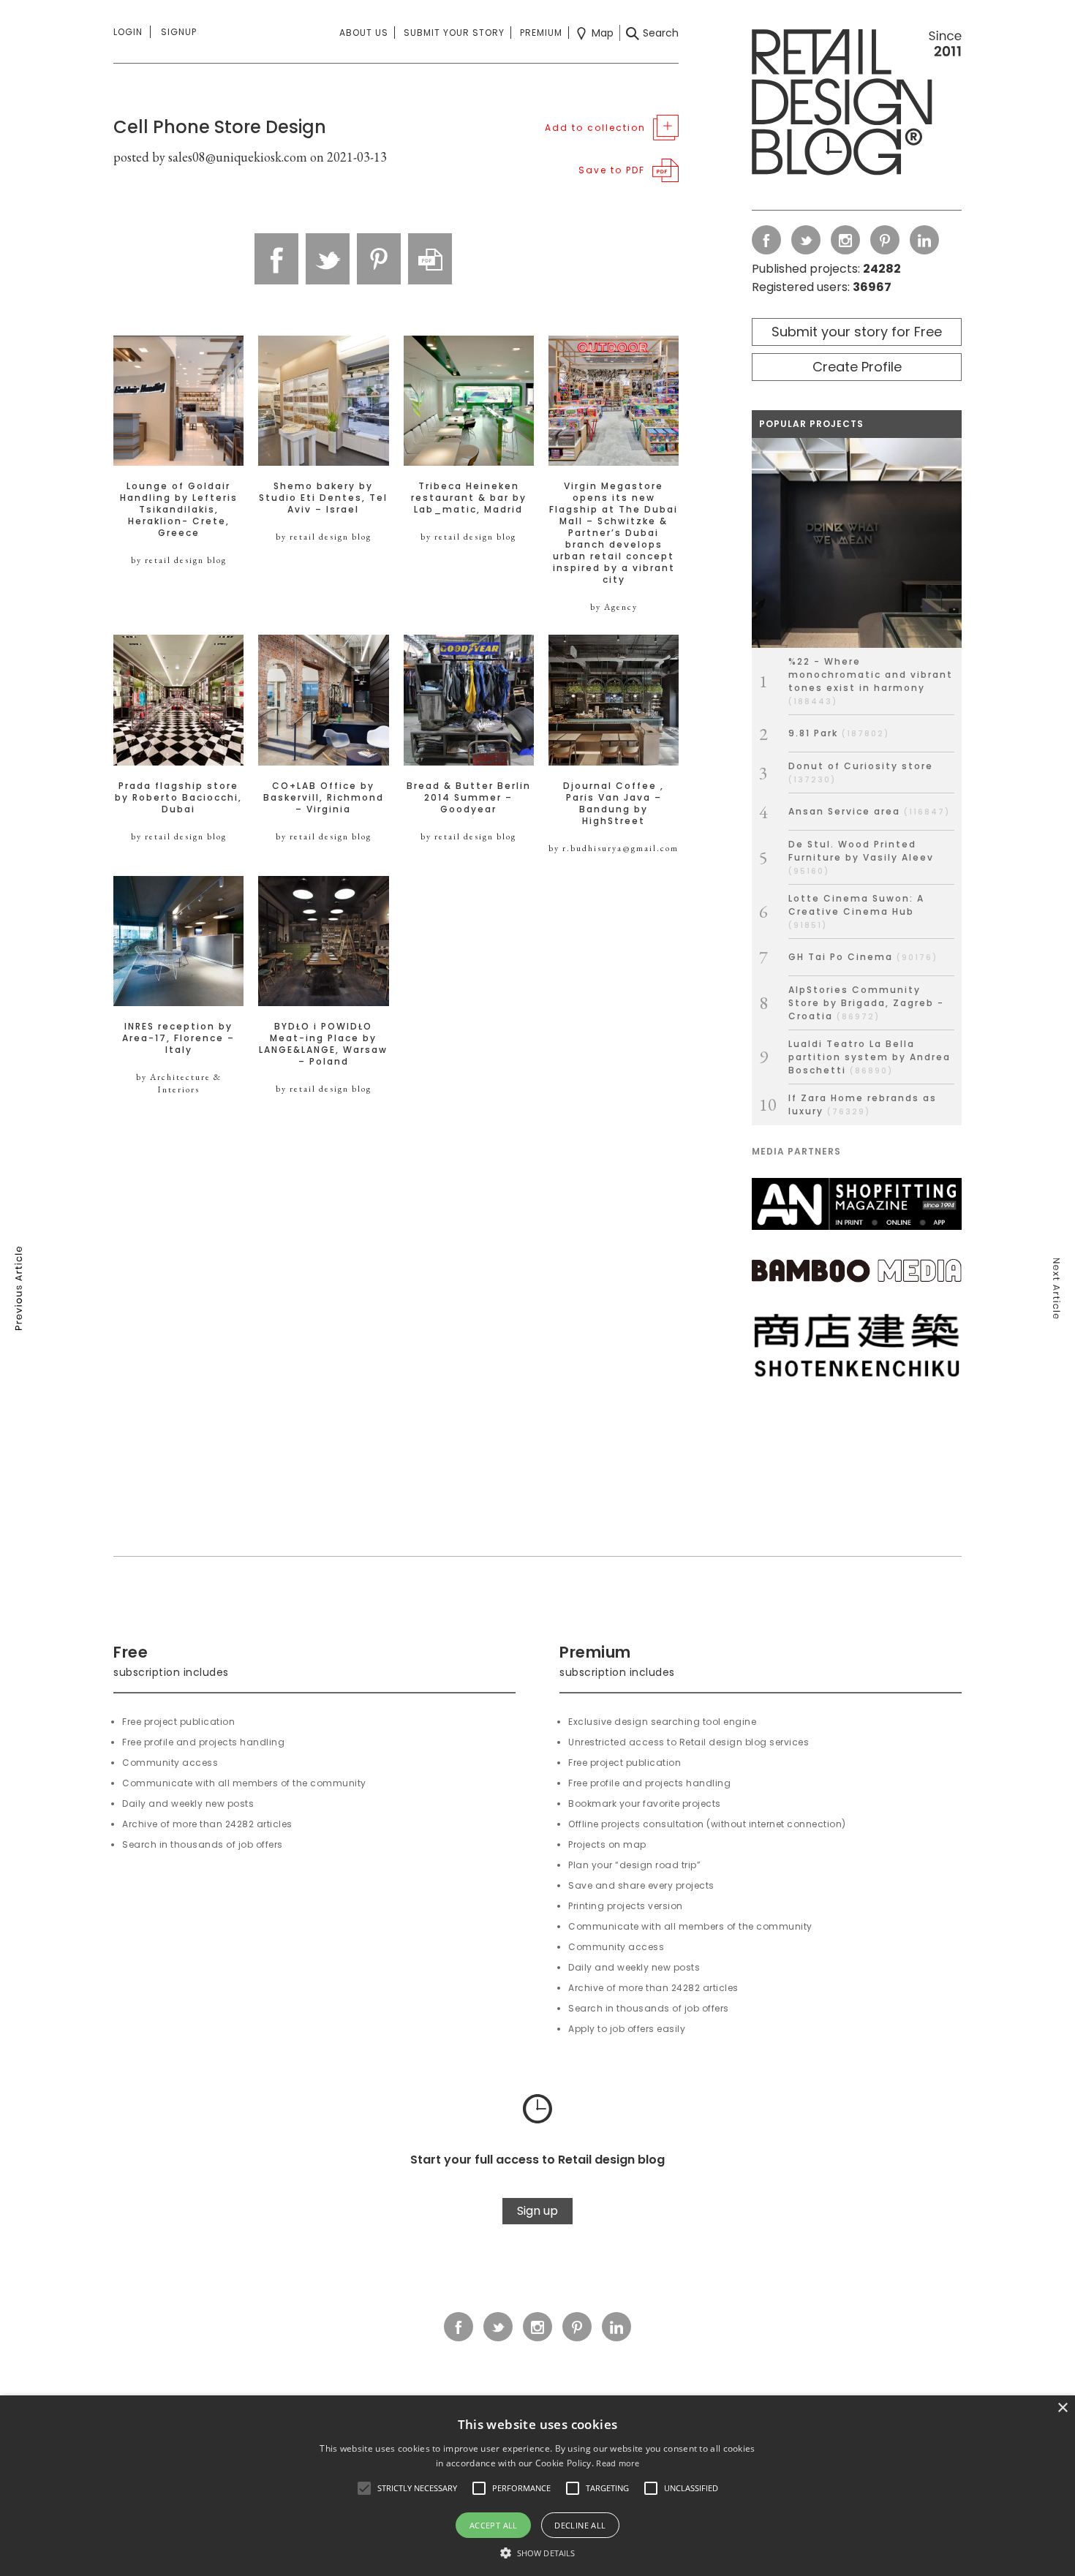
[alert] (537, 2486)
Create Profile (857, 367)
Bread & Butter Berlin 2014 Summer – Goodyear (469, 798)
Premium (541, 33)
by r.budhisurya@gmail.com (614, 848)
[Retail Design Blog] (857, 105)
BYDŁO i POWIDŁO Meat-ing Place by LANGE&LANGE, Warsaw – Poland (323, 1044)
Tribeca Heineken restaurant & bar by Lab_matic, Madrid (469, 498)
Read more (618, 2463)
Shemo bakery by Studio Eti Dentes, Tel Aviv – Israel (323, 498)
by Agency (614, 607)
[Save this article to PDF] (430, 259)
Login (128, 32)
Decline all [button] (580, 2525)
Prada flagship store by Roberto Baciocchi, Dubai (178, 798)
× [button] (1062, 2408)
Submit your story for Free (857, 332)
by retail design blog (179, 560)
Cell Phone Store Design (220, 127)
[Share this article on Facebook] (276, 259)
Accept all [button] (494, 2525)
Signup (179, 32)
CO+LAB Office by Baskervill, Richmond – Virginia (324, 798)
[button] (364, 2488)
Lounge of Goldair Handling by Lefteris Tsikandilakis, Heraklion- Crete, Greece (179, 510)
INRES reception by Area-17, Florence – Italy (178, 1038)
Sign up (537, 2211)
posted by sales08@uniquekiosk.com (210, 157)
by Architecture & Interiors (179, 1083)
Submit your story (454, 33)
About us (364, 33)
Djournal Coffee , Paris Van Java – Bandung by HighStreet (614, 804)
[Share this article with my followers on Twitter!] (328, 259)
